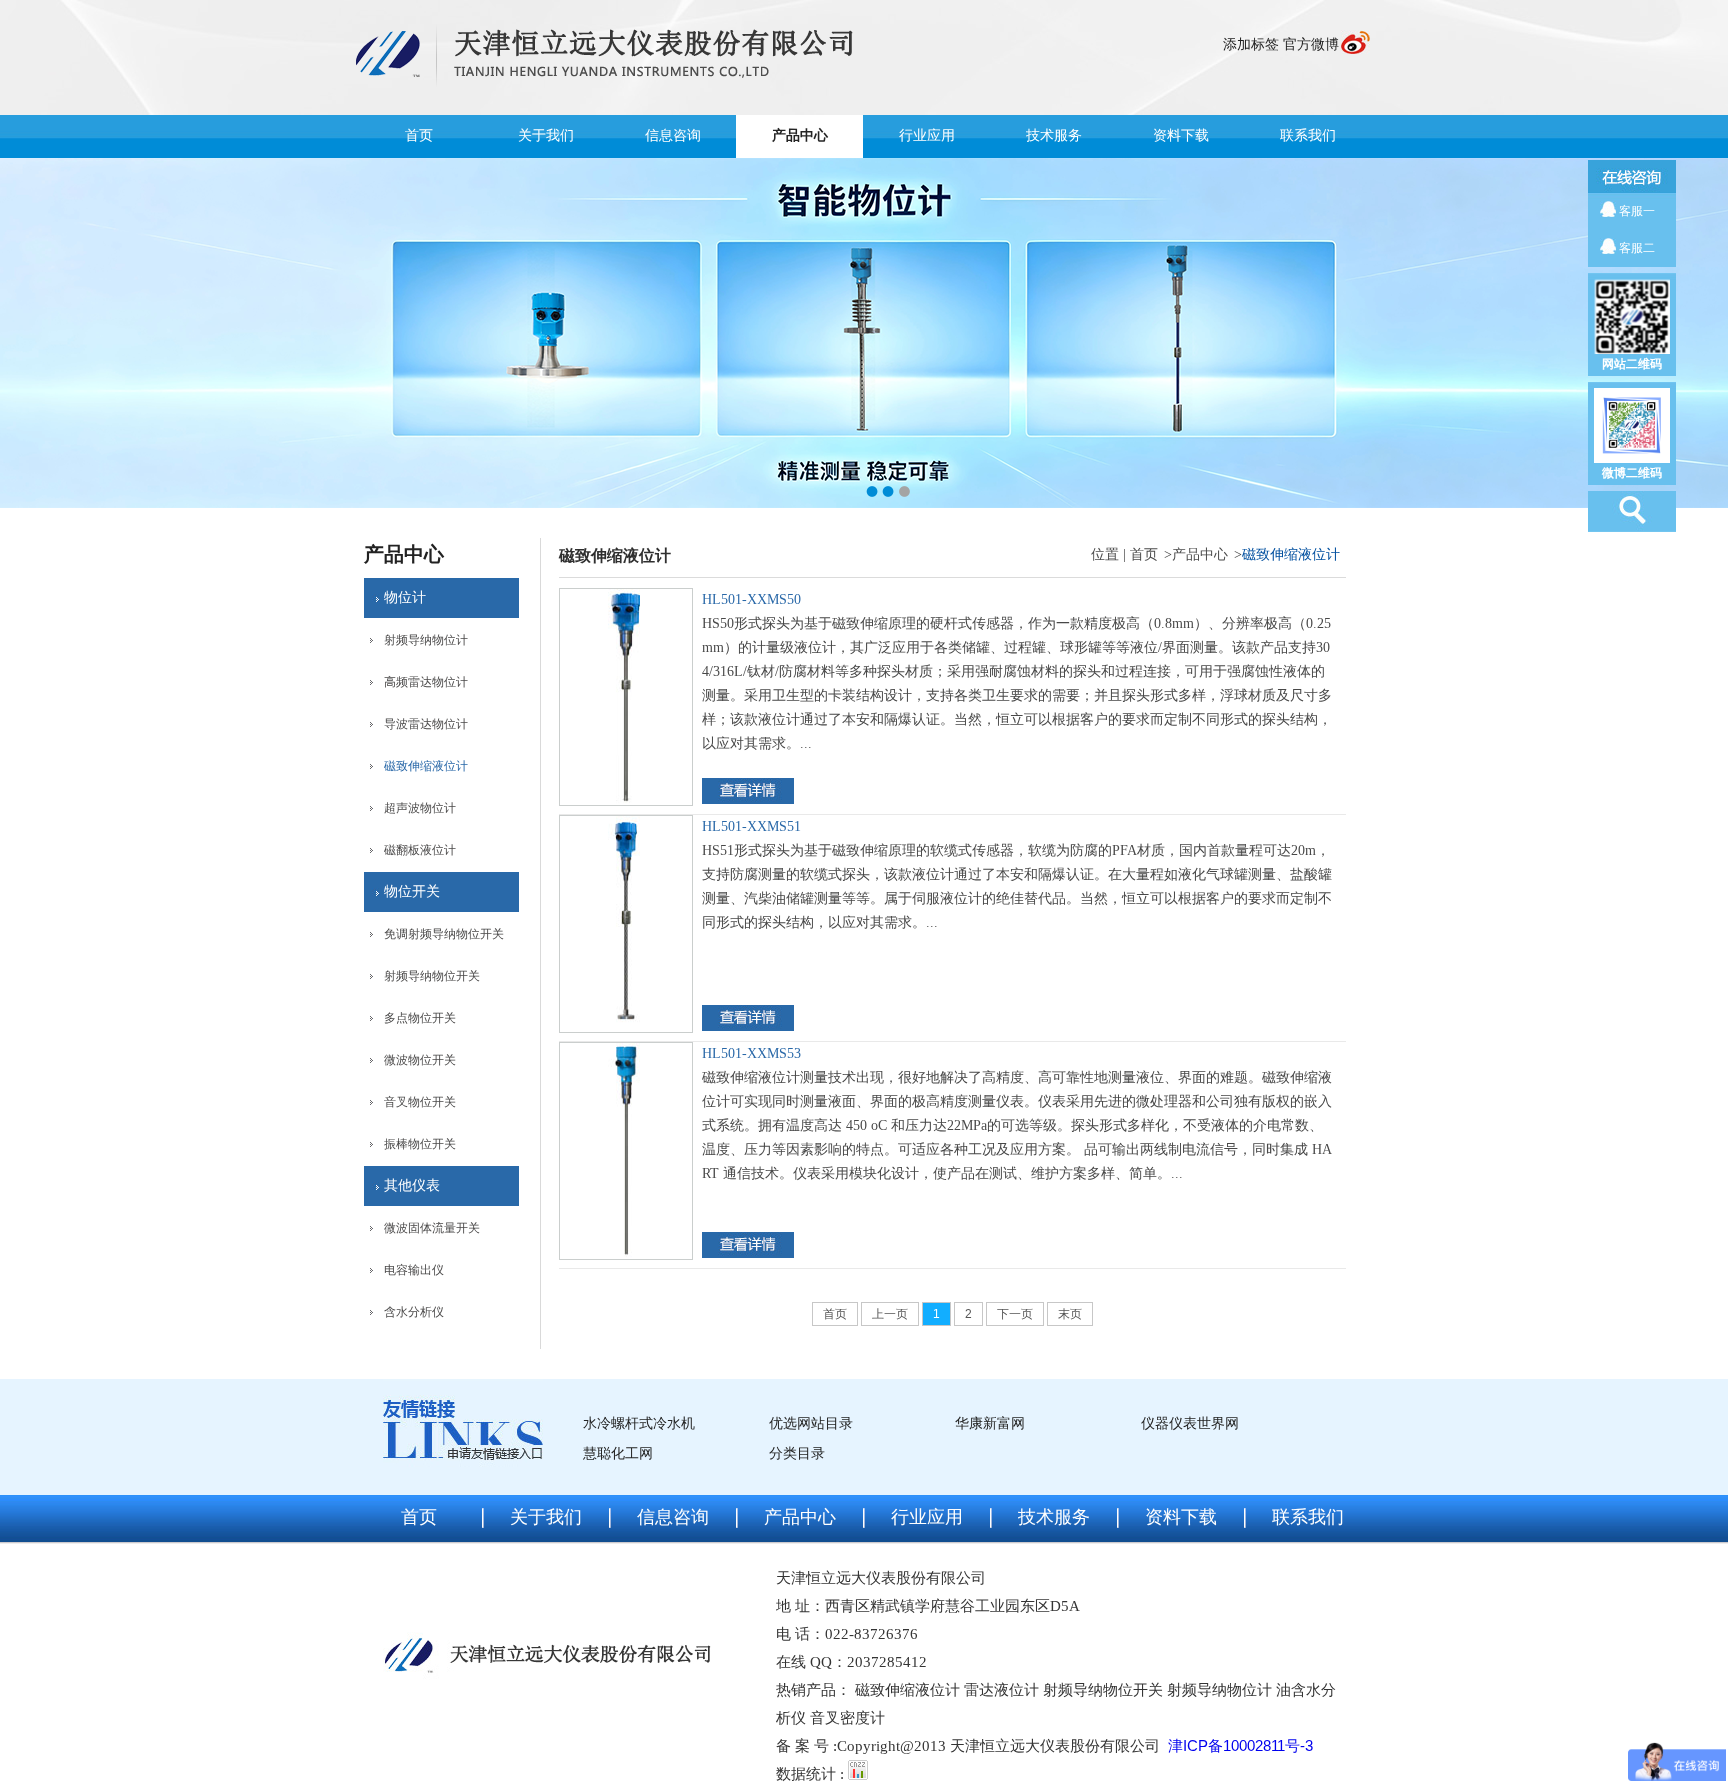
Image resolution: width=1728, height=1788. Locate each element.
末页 (1070, 1314)
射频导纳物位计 (426, 640)
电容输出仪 (414, 1270)
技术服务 (1054, 135)
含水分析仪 (414, 1312)
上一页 (890, 1314)
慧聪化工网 (618, 1453)
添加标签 (1251, 44)
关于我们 (546, 135)
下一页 (1015, 1314)
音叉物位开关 (420, 1102)
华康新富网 (990, 1423)
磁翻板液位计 (420, 850)
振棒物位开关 (420, 1144)
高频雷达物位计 (426, 682)
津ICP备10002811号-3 (1240, 1745)
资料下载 (1181, 135)
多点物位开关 (420, 1018)
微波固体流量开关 (432, 1228)
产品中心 (800, 135)
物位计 (405, 597)
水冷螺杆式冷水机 (639, 1423)
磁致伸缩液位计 (426, 766)
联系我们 (1308, 135)
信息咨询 (673, 135)
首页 (419, 135)
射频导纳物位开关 (432, 976)
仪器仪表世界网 (1190, 1423)
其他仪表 (412, 1185)
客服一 (1637, 211)
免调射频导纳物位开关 (444, 934)
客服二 (1637, 248)
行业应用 (927, 135)
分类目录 (797, 1453)
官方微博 (1311, 44)
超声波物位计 (420, 808)
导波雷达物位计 (426, 724)
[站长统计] (858, 1773)
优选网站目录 (811, 1423)
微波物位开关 (420, 1060)
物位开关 (412, 891)
